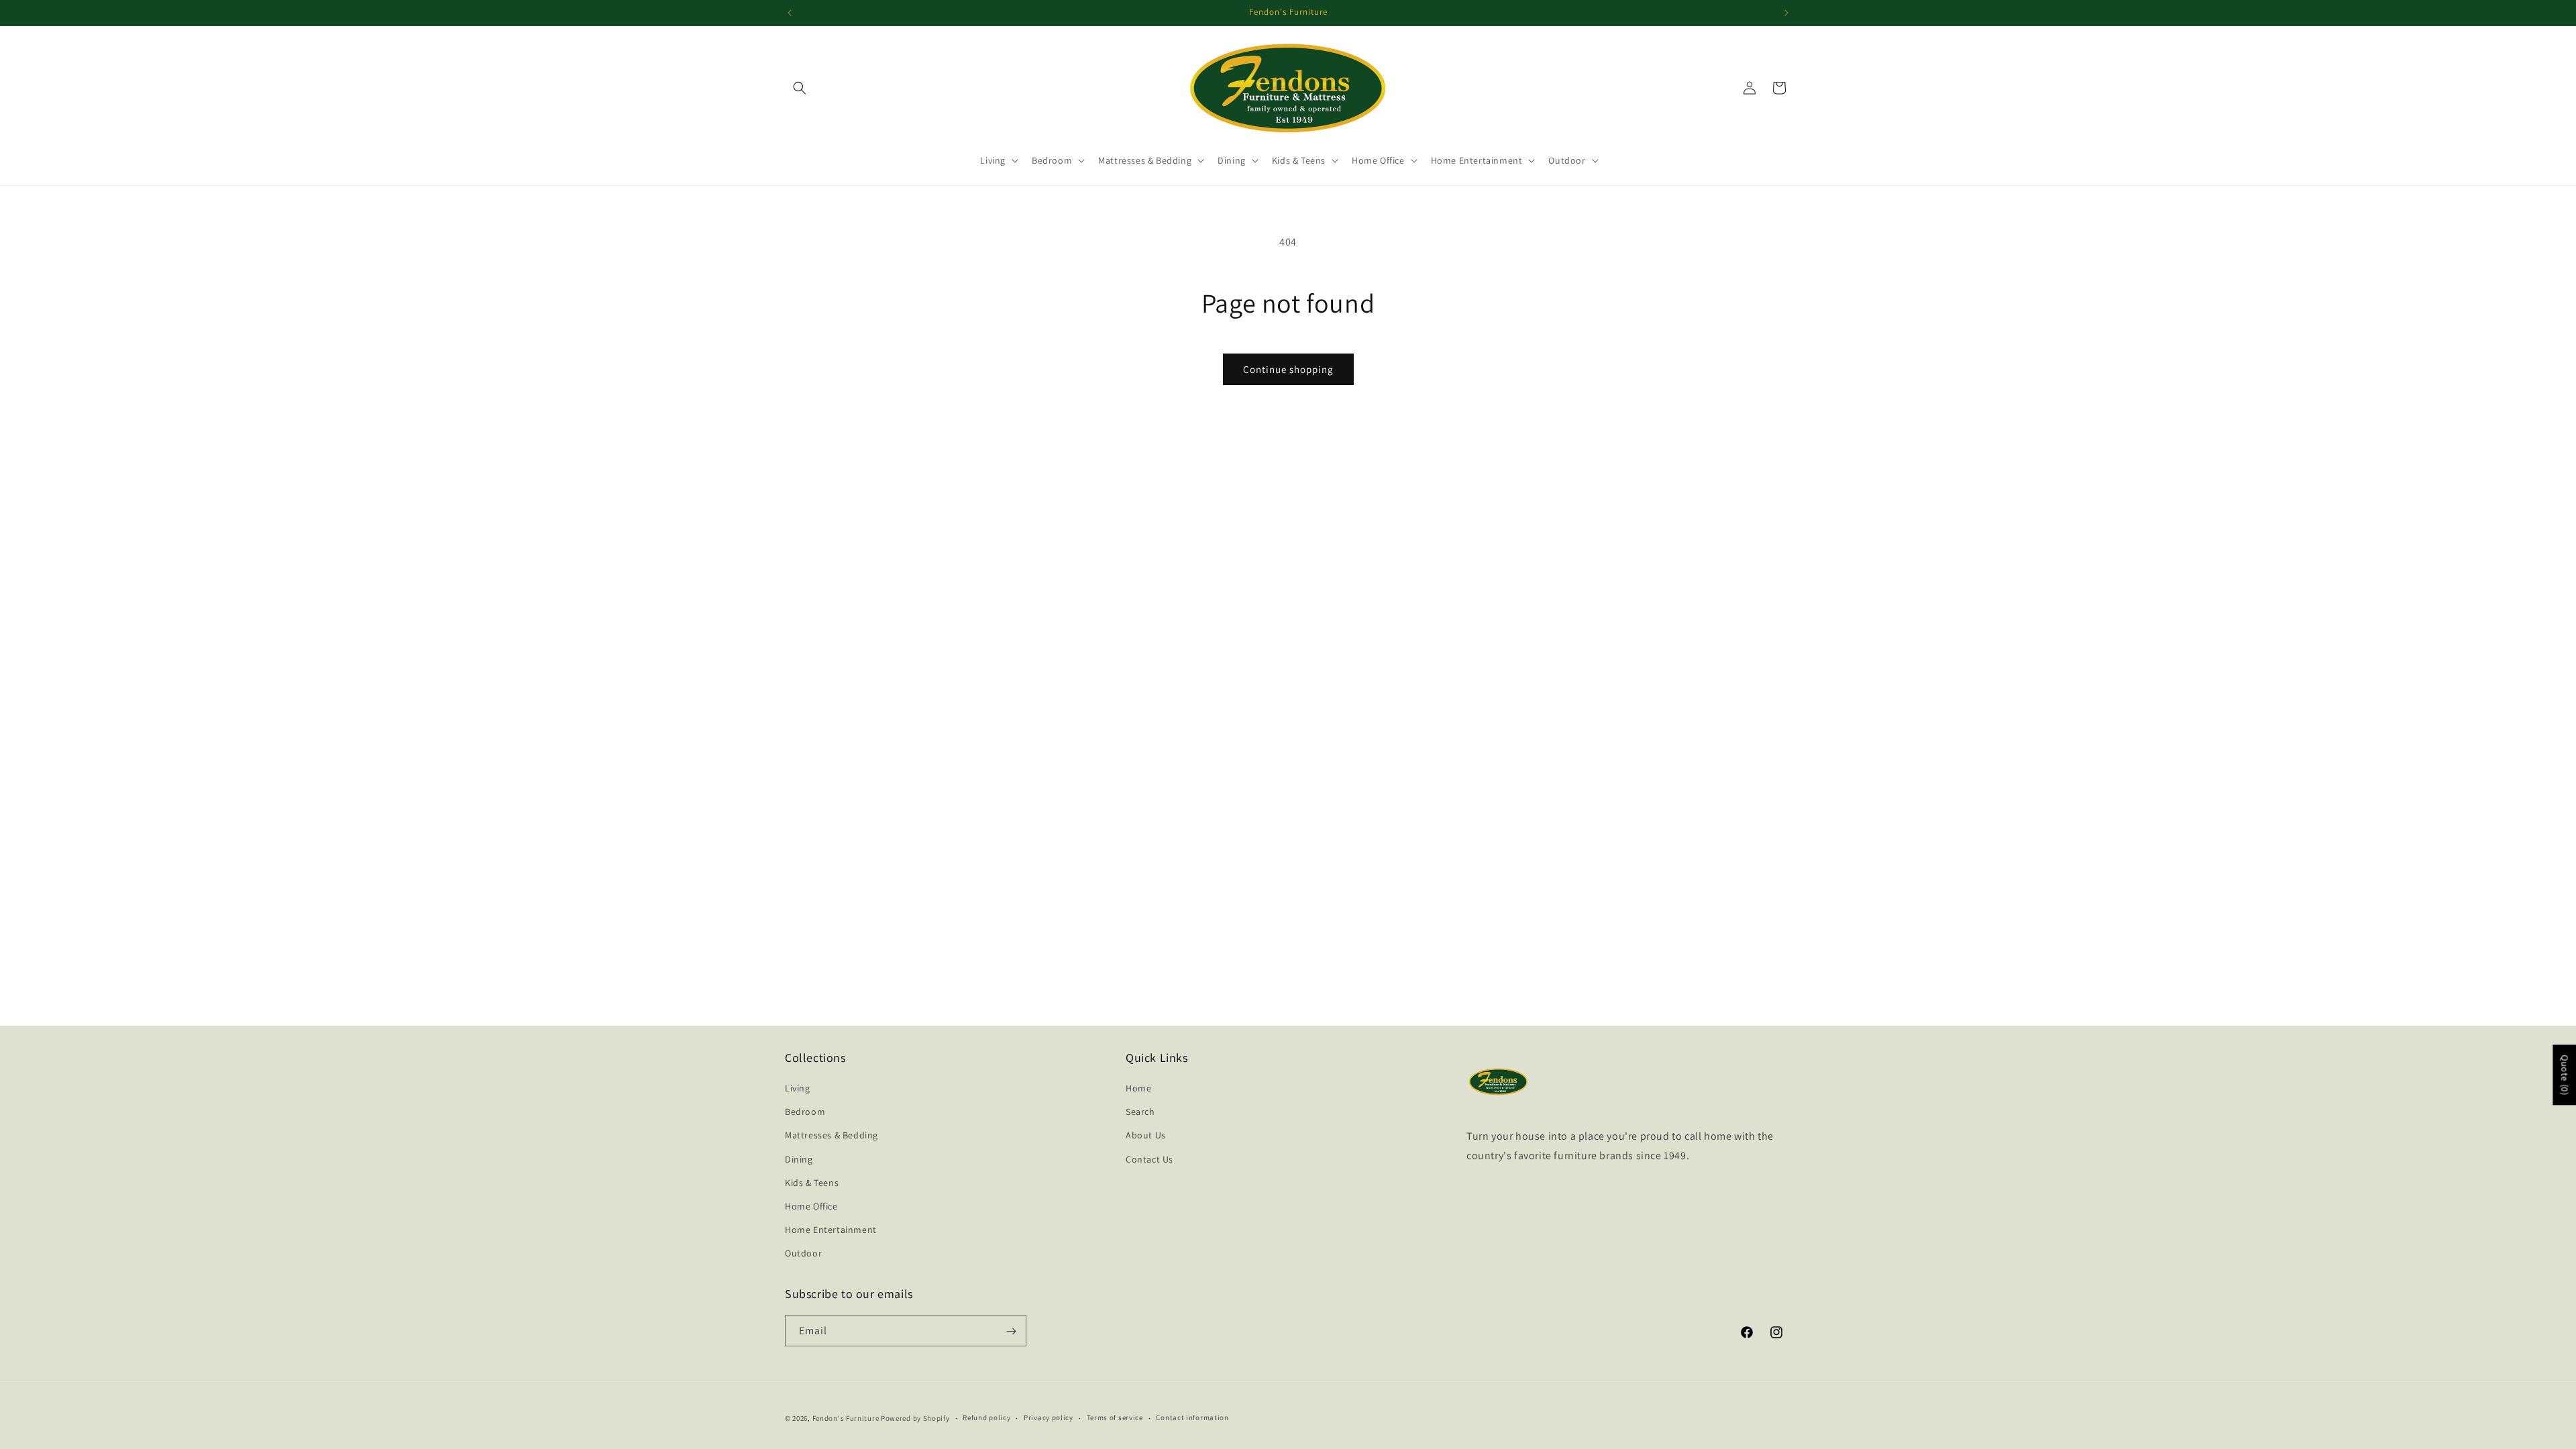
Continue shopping (1288, 369)
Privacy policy (1049, 1417)
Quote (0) (2565, 1075)
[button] (800, 88)
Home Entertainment (831, 1230)
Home (1138, 1089)
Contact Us (1149, 1159)
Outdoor (803, 1254)
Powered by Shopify (915, 1418)
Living (798, 1089)
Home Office (811, 1207)
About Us (1146, 1136)
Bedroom (805, 1112)
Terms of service (1115, 1417)
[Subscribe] (1011, 1331)
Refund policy (986, 1417)
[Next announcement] (1786, 13)
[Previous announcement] (790, 13)
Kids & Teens (812, 1183)
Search (1140, 1112)
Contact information (1192, 1417)
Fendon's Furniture (846, 1418)
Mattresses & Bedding (831, 1136)
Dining (799, 1159)
